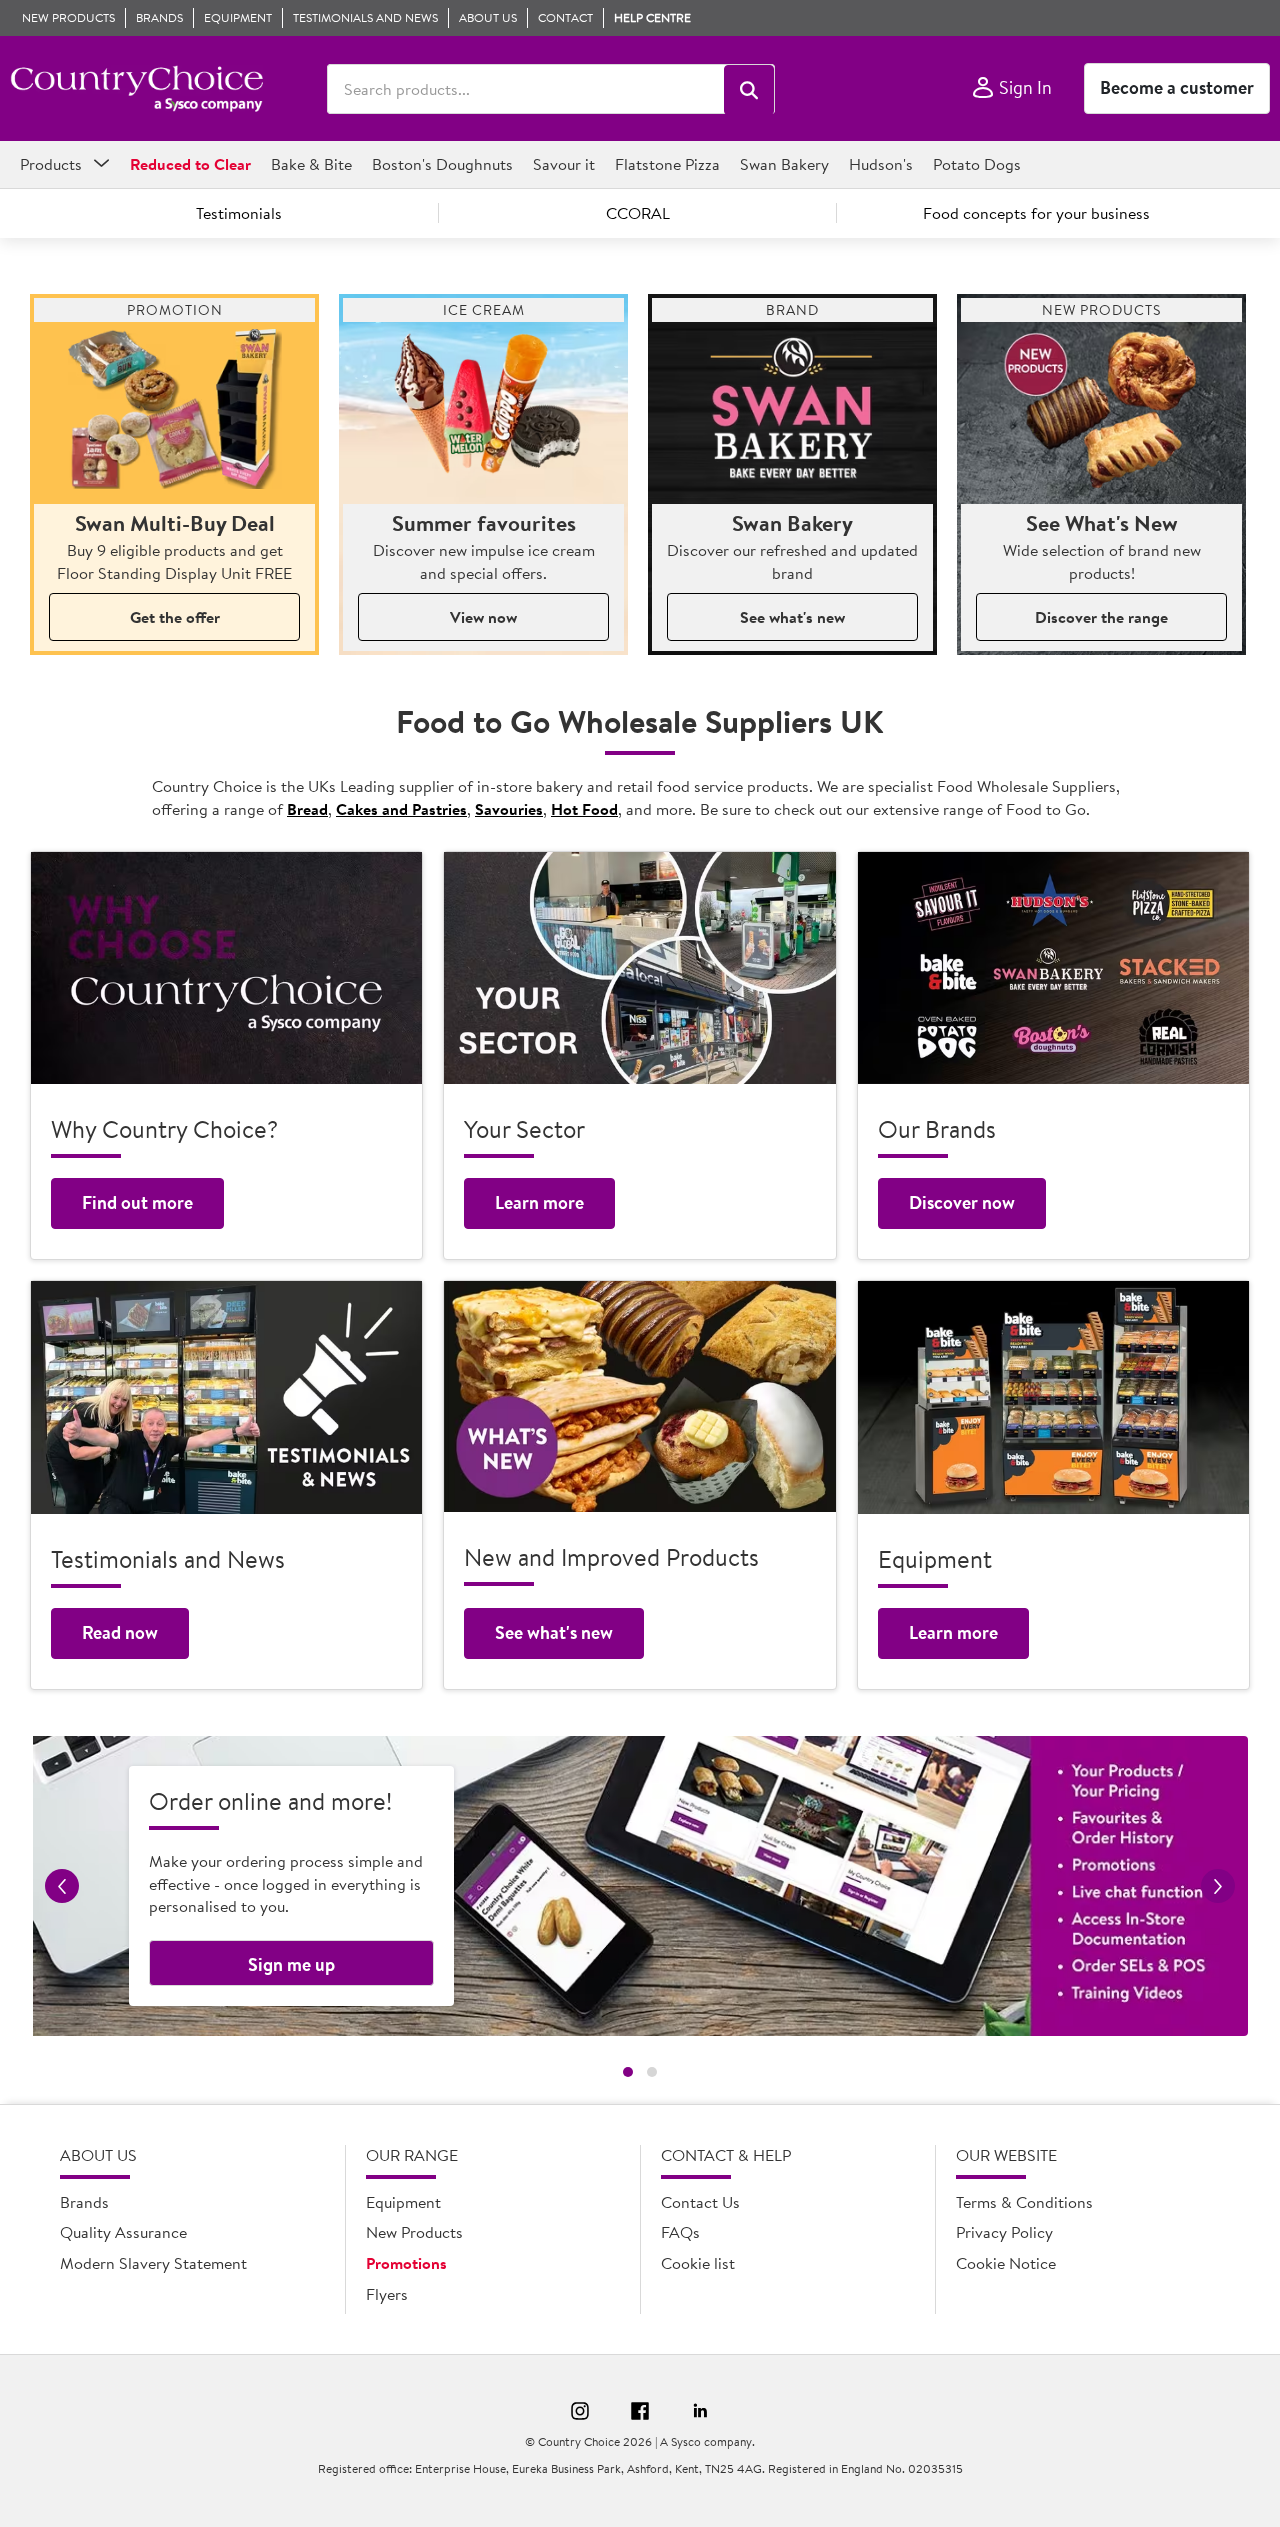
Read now (120, 1632)
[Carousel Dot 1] (628, 2072)
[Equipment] (1053, 1397)
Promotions (406, 2263)
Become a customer (1177, 87)
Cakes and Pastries (401, 809)
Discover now (962, 1202)
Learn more (539, 1202)
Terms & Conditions (1024, 2202)
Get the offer (175, 617)
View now (483, 617)
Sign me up (291, 1964)
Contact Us (700, 2202)
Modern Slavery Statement (153, 2263)
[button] (749, 90)
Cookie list (698, 2263)
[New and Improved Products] (639, 1396)
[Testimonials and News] (226, 1397)
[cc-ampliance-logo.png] (136, 89)
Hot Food (584, 809)
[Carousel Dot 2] (652, 2072)
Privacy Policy (1004, 2232)
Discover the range (1101, 617)
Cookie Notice (1006, 2263)
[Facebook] (640, 2414)
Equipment (403, 2202)
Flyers (387, 2294)
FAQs (680, 2232)
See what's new (792, 617)
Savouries (509, 809)
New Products (414, 2232)
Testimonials (239, 213)
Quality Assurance (123, 2232)
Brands (84, 2202)
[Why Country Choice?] (226, 968)
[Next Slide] (1218, 1886)
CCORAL (638, 213)
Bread (307, 809)
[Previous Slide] (62, 1886)
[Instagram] (580, 2414)
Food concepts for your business (1036, 213)
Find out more (137, 1202)
